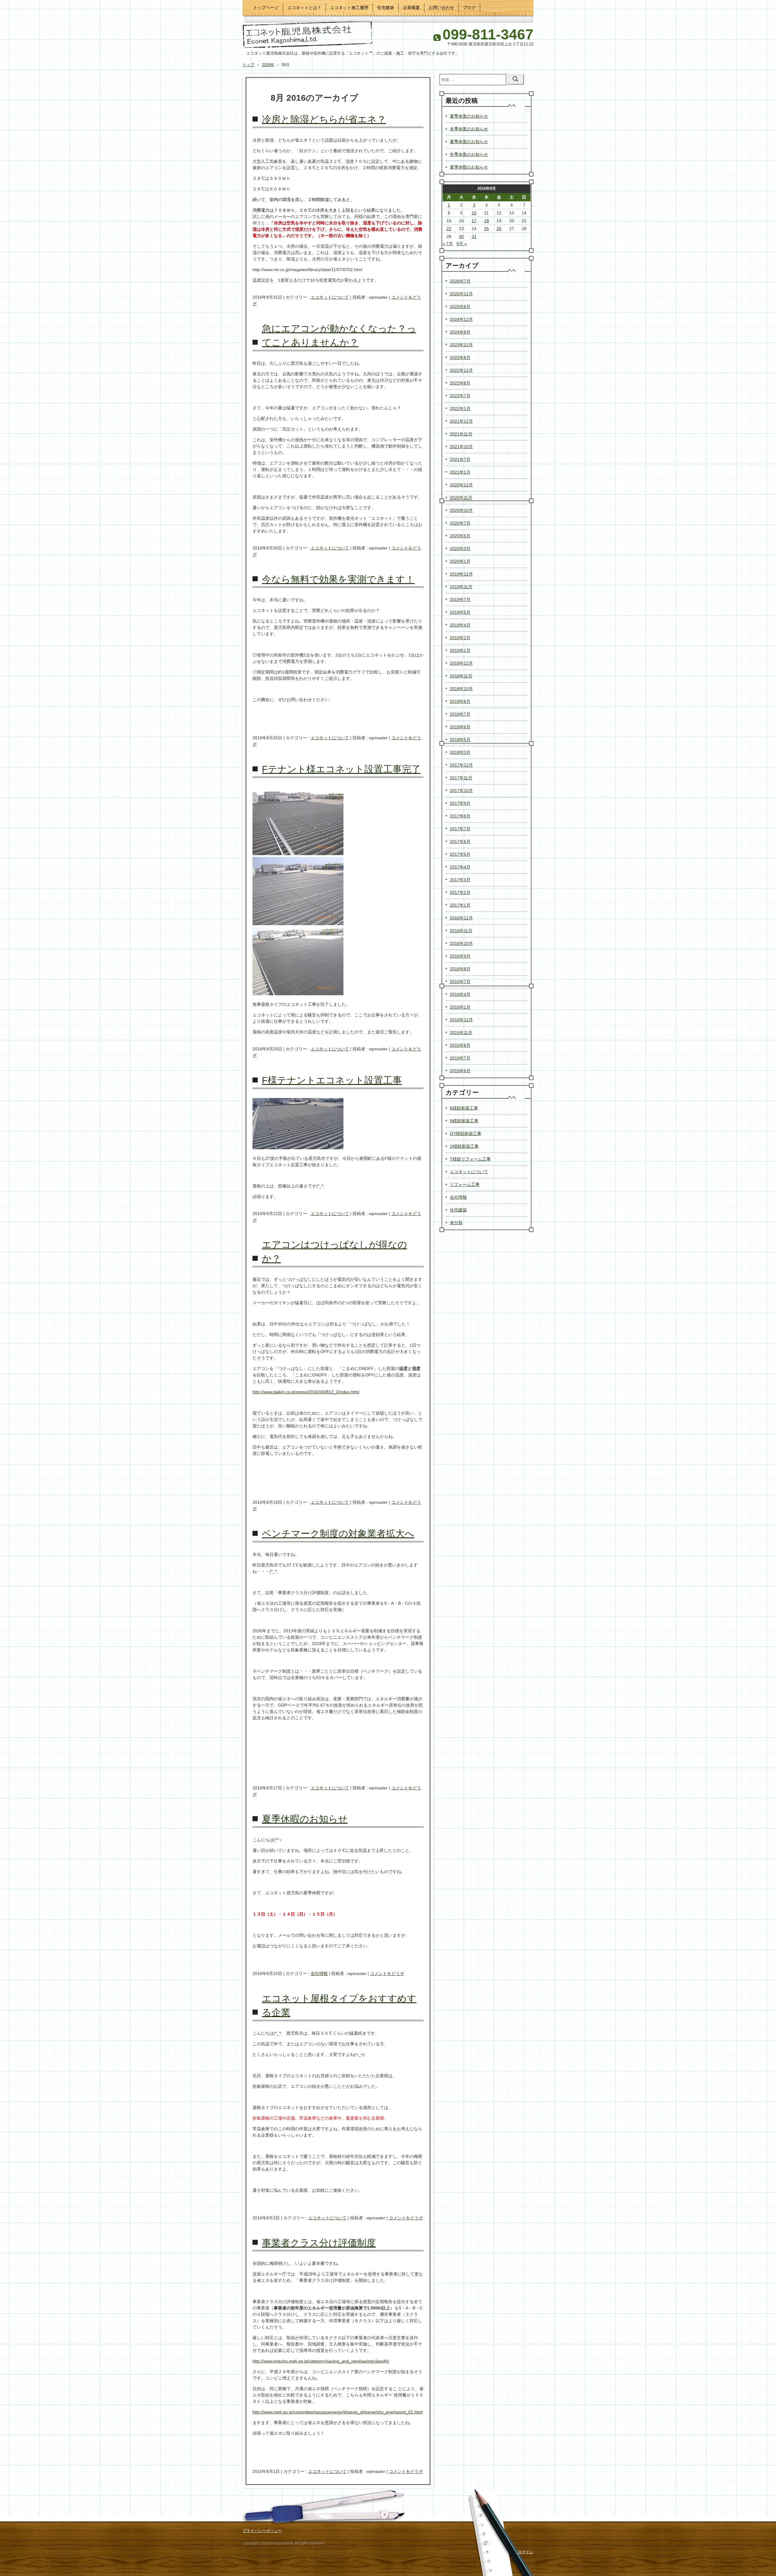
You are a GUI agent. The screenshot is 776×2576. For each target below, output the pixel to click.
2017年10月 (461, 791)
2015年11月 (461, 1033)
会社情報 (319, 1973)
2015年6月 (460, 1071)
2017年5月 (460, 854)
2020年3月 (460, 549)
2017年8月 (460, 816)
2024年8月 (460, 332)
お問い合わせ (441, 8)
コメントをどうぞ (387, 1973)
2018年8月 (460, 701)
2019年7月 (460, 599)
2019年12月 (461, 574)
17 (474, 221)
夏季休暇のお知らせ (305, 1819)
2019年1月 (460, 650)
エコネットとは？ (304, 8)
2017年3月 (460, 880)
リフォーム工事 (465, 1184)
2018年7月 (460, 714)
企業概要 (411, 8)
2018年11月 (461, 676)
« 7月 (448, 243)
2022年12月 (461, 370)
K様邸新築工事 (464, 1108)
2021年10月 (461, 447)
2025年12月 (461, 294)
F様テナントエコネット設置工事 (332, 1080)
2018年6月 (460, 727)
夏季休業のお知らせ (469, 116)
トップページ (266, 8)
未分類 (456, 1223)
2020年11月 (461, 498)
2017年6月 (460, 841)
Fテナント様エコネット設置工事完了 (341, 769)
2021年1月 (460, 472)
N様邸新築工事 (464, 1121)
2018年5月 (460, 740)
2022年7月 (460, 396)
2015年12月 (461, 1020)
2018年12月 (461, 663)
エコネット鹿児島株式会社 (308, 34)
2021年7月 (460, 459)
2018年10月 (461, 689)
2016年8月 (460, 969)
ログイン (526, 2552)
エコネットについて (330, 297)
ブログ (469, 8)
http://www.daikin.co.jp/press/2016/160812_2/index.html (306, 1392)
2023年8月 (460, 358)
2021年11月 (461, 434)
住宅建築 (386, 8)
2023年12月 (461, 345)
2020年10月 (461, 510)
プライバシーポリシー (262, 2531)
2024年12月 (461, 319)
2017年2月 (460, 892)
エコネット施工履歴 (349, 8)
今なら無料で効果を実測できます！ (338, 579)
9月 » (462, 243)
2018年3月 (460, 752)
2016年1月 (460, 1007)
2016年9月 (460, 956)
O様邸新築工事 (464, 1146)
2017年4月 (460, 867)
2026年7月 (460, 281)
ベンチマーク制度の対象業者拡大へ (338, 1534)
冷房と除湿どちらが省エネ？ (324, 119)
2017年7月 (460, 829)
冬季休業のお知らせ (469, 129)
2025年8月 (460, 307)
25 (487, 229)
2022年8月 (460, 383)
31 (474, 237)
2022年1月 (460, 408)
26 (499, 229)
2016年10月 (461, 943)
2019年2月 (460, 638)
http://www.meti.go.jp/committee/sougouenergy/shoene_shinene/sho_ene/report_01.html (338, 2412)
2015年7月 (460, 1058)
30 (461, 237)
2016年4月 (460, 994)
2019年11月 (461, 587)
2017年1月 (460, 905)
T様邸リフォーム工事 (470, 1159)
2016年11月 (461, 931)
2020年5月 (460, 536)
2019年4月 (460, 625)
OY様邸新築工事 (466, 1134)
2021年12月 (461, 421)
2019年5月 (460, 612)
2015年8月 (460, 1045)
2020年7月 (460, 523)
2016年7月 (460, 982)
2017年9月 (460, 803)
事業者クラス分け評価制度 (319, 2243)
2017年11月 (461, 778)
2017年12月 (461, 765)
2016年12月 (461, 918)
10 (474, 213)
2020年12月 (461, 485)
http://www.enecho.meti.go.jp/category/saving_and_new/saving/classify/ (321, 2361)
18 (487, 221)
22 (449, 229)
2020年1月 (460, 561)
